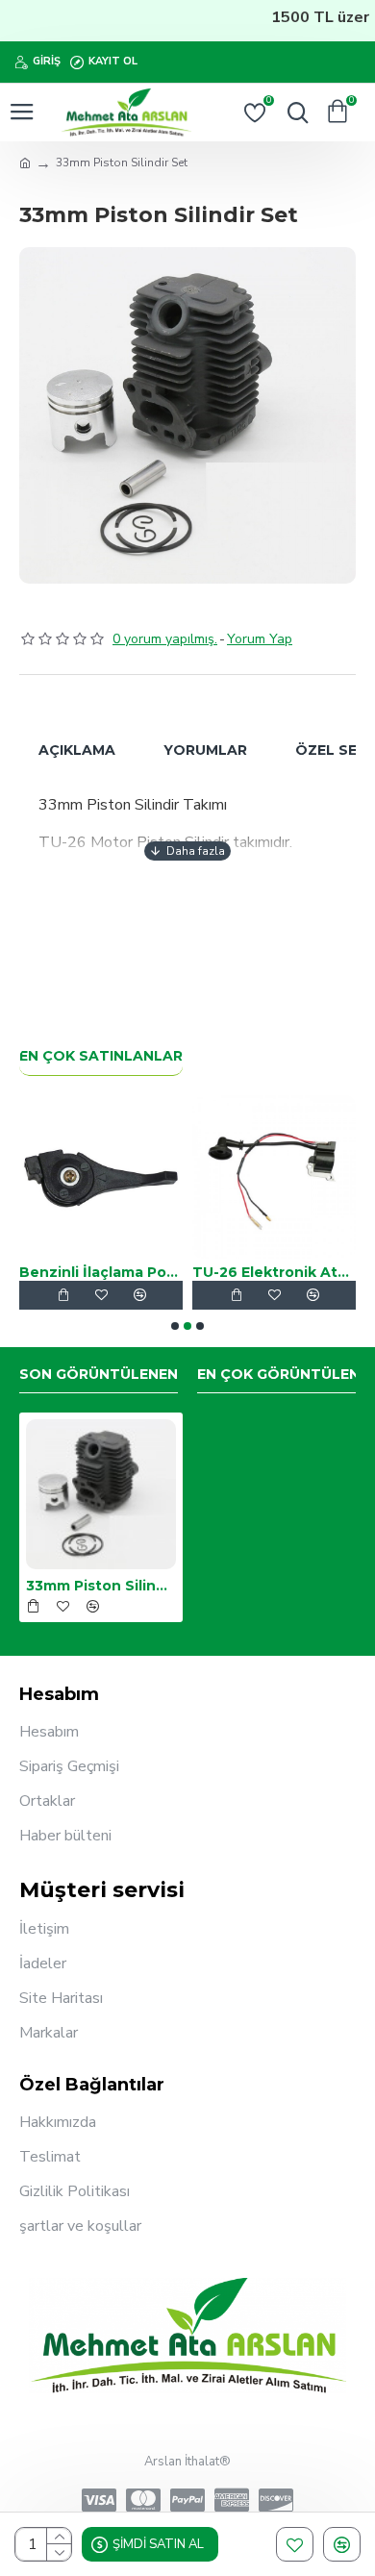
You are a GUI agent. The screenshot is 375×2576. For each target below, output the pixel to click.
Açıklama (77, 750)
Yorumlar (205, 750)
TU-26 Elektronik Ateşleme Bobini (143, 1272)
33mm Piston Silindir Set (101, 1586)
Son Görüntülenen (99, 1375)
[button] (175, 1326)
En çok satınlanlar (101, 1056)
